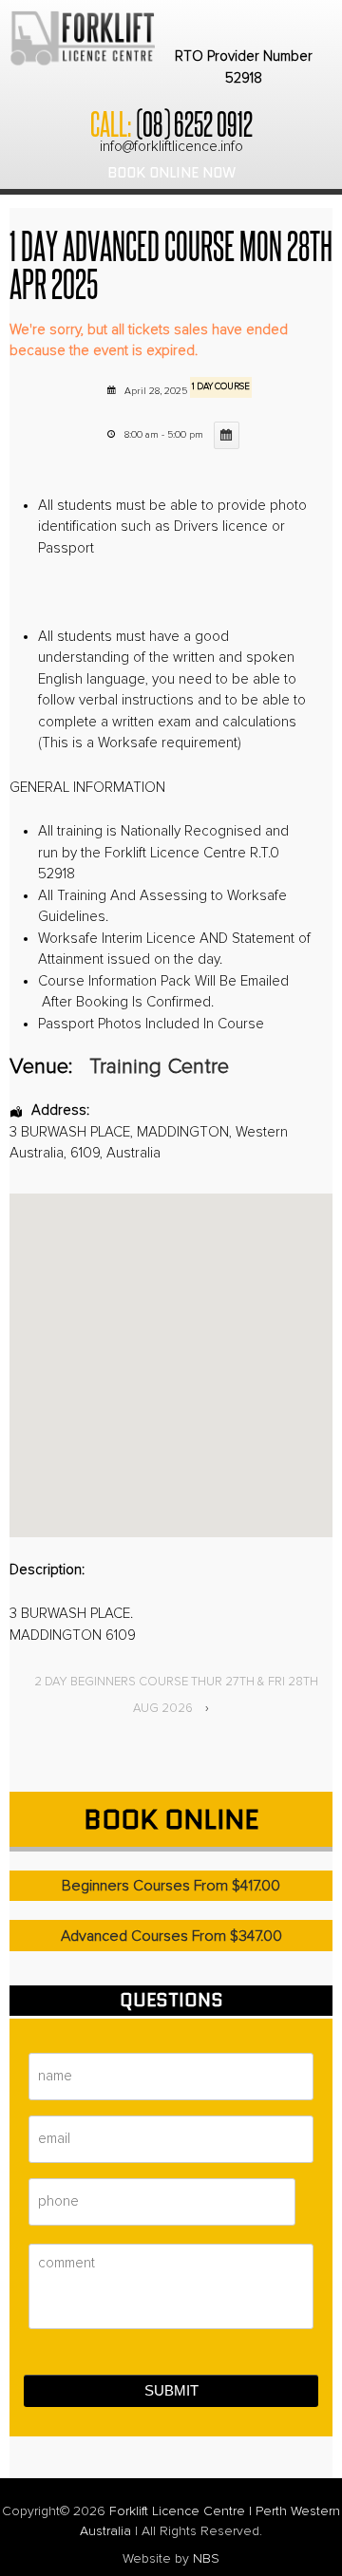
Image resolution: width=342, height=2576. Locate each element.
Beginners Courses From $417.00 (171, 1886)
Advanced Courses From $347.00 (171, 1936)
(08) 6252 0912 (194, 122)
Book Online (171, 1819)
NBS (206, 2559)
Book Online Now (171, 173)
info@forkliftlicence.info (171, 147)
